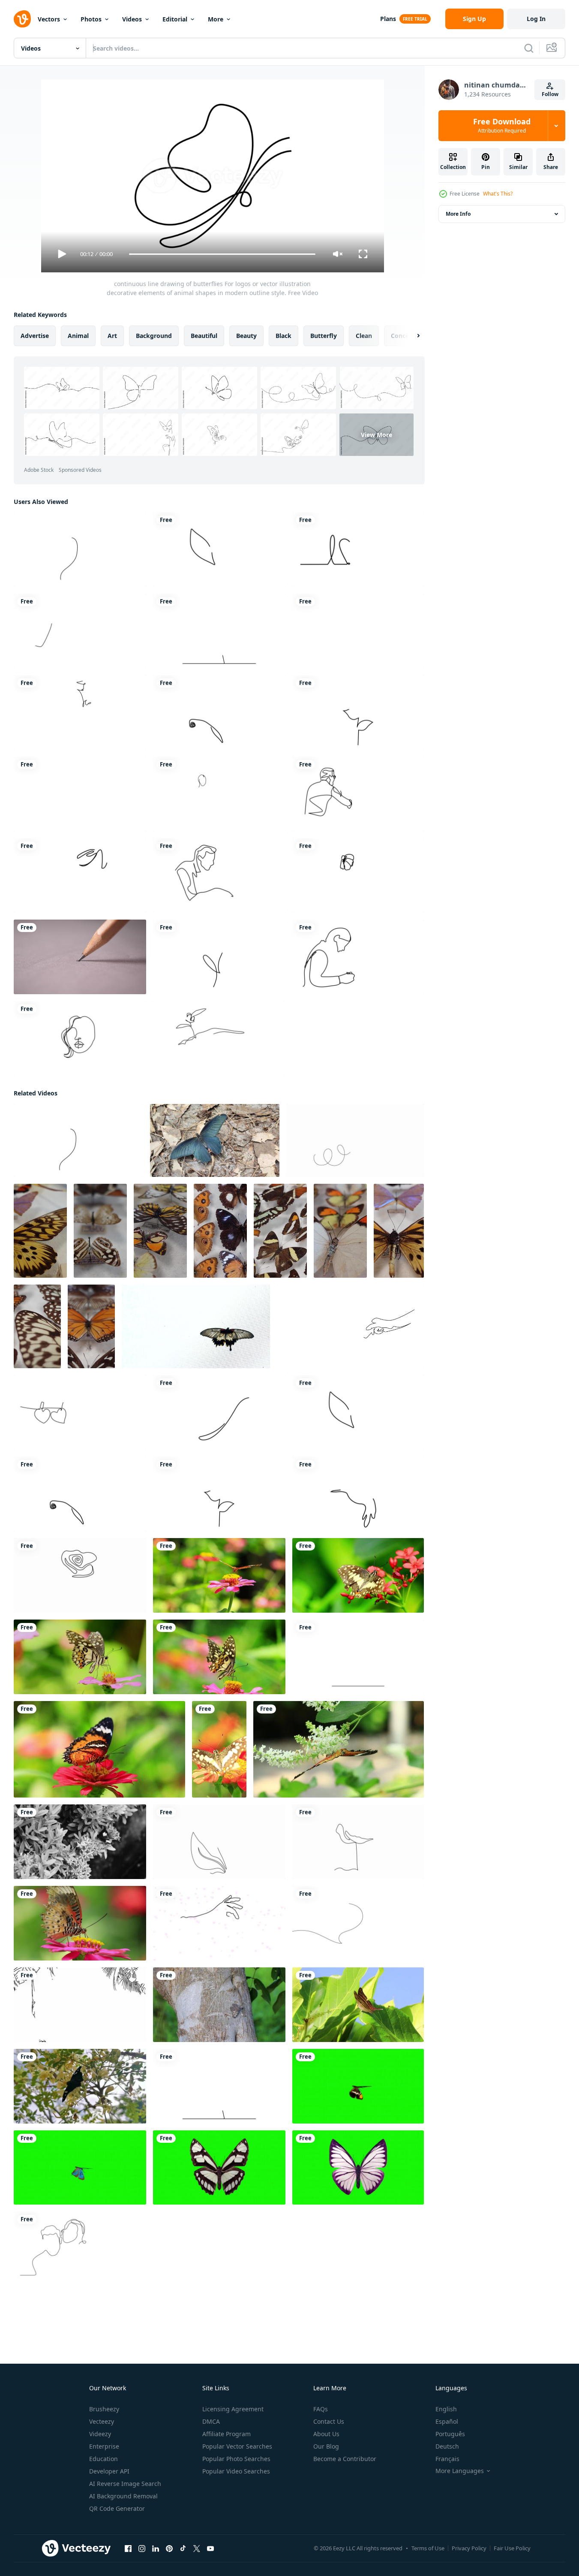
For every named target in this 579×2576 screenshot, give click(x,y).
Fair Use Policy (512, 2548)
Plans (388, 19)
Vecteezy (102, 2421)
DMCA (211, 2421)
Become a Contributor (345, 2459)
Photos (91, 19)
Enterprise (104, 2446)
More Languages (460, 2471)
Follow (550, 94)
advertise (35, 336)
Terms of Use (428, 2548)
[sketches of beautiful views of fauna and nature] (80, 2005)
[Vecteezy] (22, 19)
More (216, 19)
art (112, 336)
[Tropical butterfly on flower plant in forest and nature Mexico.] (358, 2005)
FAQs (321, 2409)
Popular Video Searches (236, 2471)
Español (447, 2421)
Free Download (502, 126)
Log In (536, 19)
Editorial (175, 19)
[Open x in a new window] (197, 2549)
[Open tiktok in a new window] (183, 2549)
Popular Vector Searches (237, 2446)
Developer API (109, 2471)
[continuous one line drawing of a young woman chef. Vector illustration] (80, 794)
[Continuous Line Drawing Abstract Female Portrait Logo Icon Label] (80, 875)
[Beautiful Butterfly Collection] (40, 1231)
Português (450, 2434)
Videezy (100, 2434)
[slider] (222, 254)
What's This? (498, 194)
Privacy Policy (469, 2548)
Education (103, 2459)
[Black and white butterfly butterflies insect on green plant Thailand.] (80, 1842)
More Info (458, 214)
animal (78, 336)
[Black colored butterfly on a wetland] (215, 1140)
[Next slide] (411, 336)
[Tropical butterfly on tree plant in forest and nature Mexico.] (219, 2005)
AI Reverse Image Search (125, 2484)
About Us (326, 2434)
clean (364, 336)
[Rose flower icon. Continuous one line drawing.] (358, 712)
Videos (132, 19)
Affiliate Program (226, 2434)
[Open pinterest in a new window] (169, 2549)
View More (376, 435)
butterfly (324, 336)
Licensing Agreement (233, 2409)
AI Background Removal (123, 2496)
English (446, 2409)
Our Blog (326, 2446)
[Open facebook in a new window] (128, 2549)
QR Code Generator (117, 2508)
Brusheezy (104, 2409)
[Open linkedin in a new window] (156, 2549)
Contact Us (329, 2421)
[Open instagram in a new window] (142, 2549)
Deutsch (447, 2446)
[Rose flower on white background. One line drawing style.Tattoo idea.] (219, 631)
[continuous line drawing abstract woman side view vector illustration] (80, 712)
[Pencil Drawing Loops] (80, 957)
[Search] (529, 48)
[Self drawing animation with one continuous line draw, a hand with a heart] (219, 1923)
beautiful (204, 336)
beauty (246, 336)
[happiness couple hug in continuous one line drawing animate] (79, 2249)
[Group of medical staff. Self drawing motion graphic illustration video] (219, 794)
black (283, 336)
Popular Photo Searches (236, 2459)
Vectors (49, 19)
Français (447, 2459)
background (154, 336)
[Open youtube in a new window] (210, 2549)
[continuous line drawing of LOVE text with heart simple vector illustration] (358, 549)
